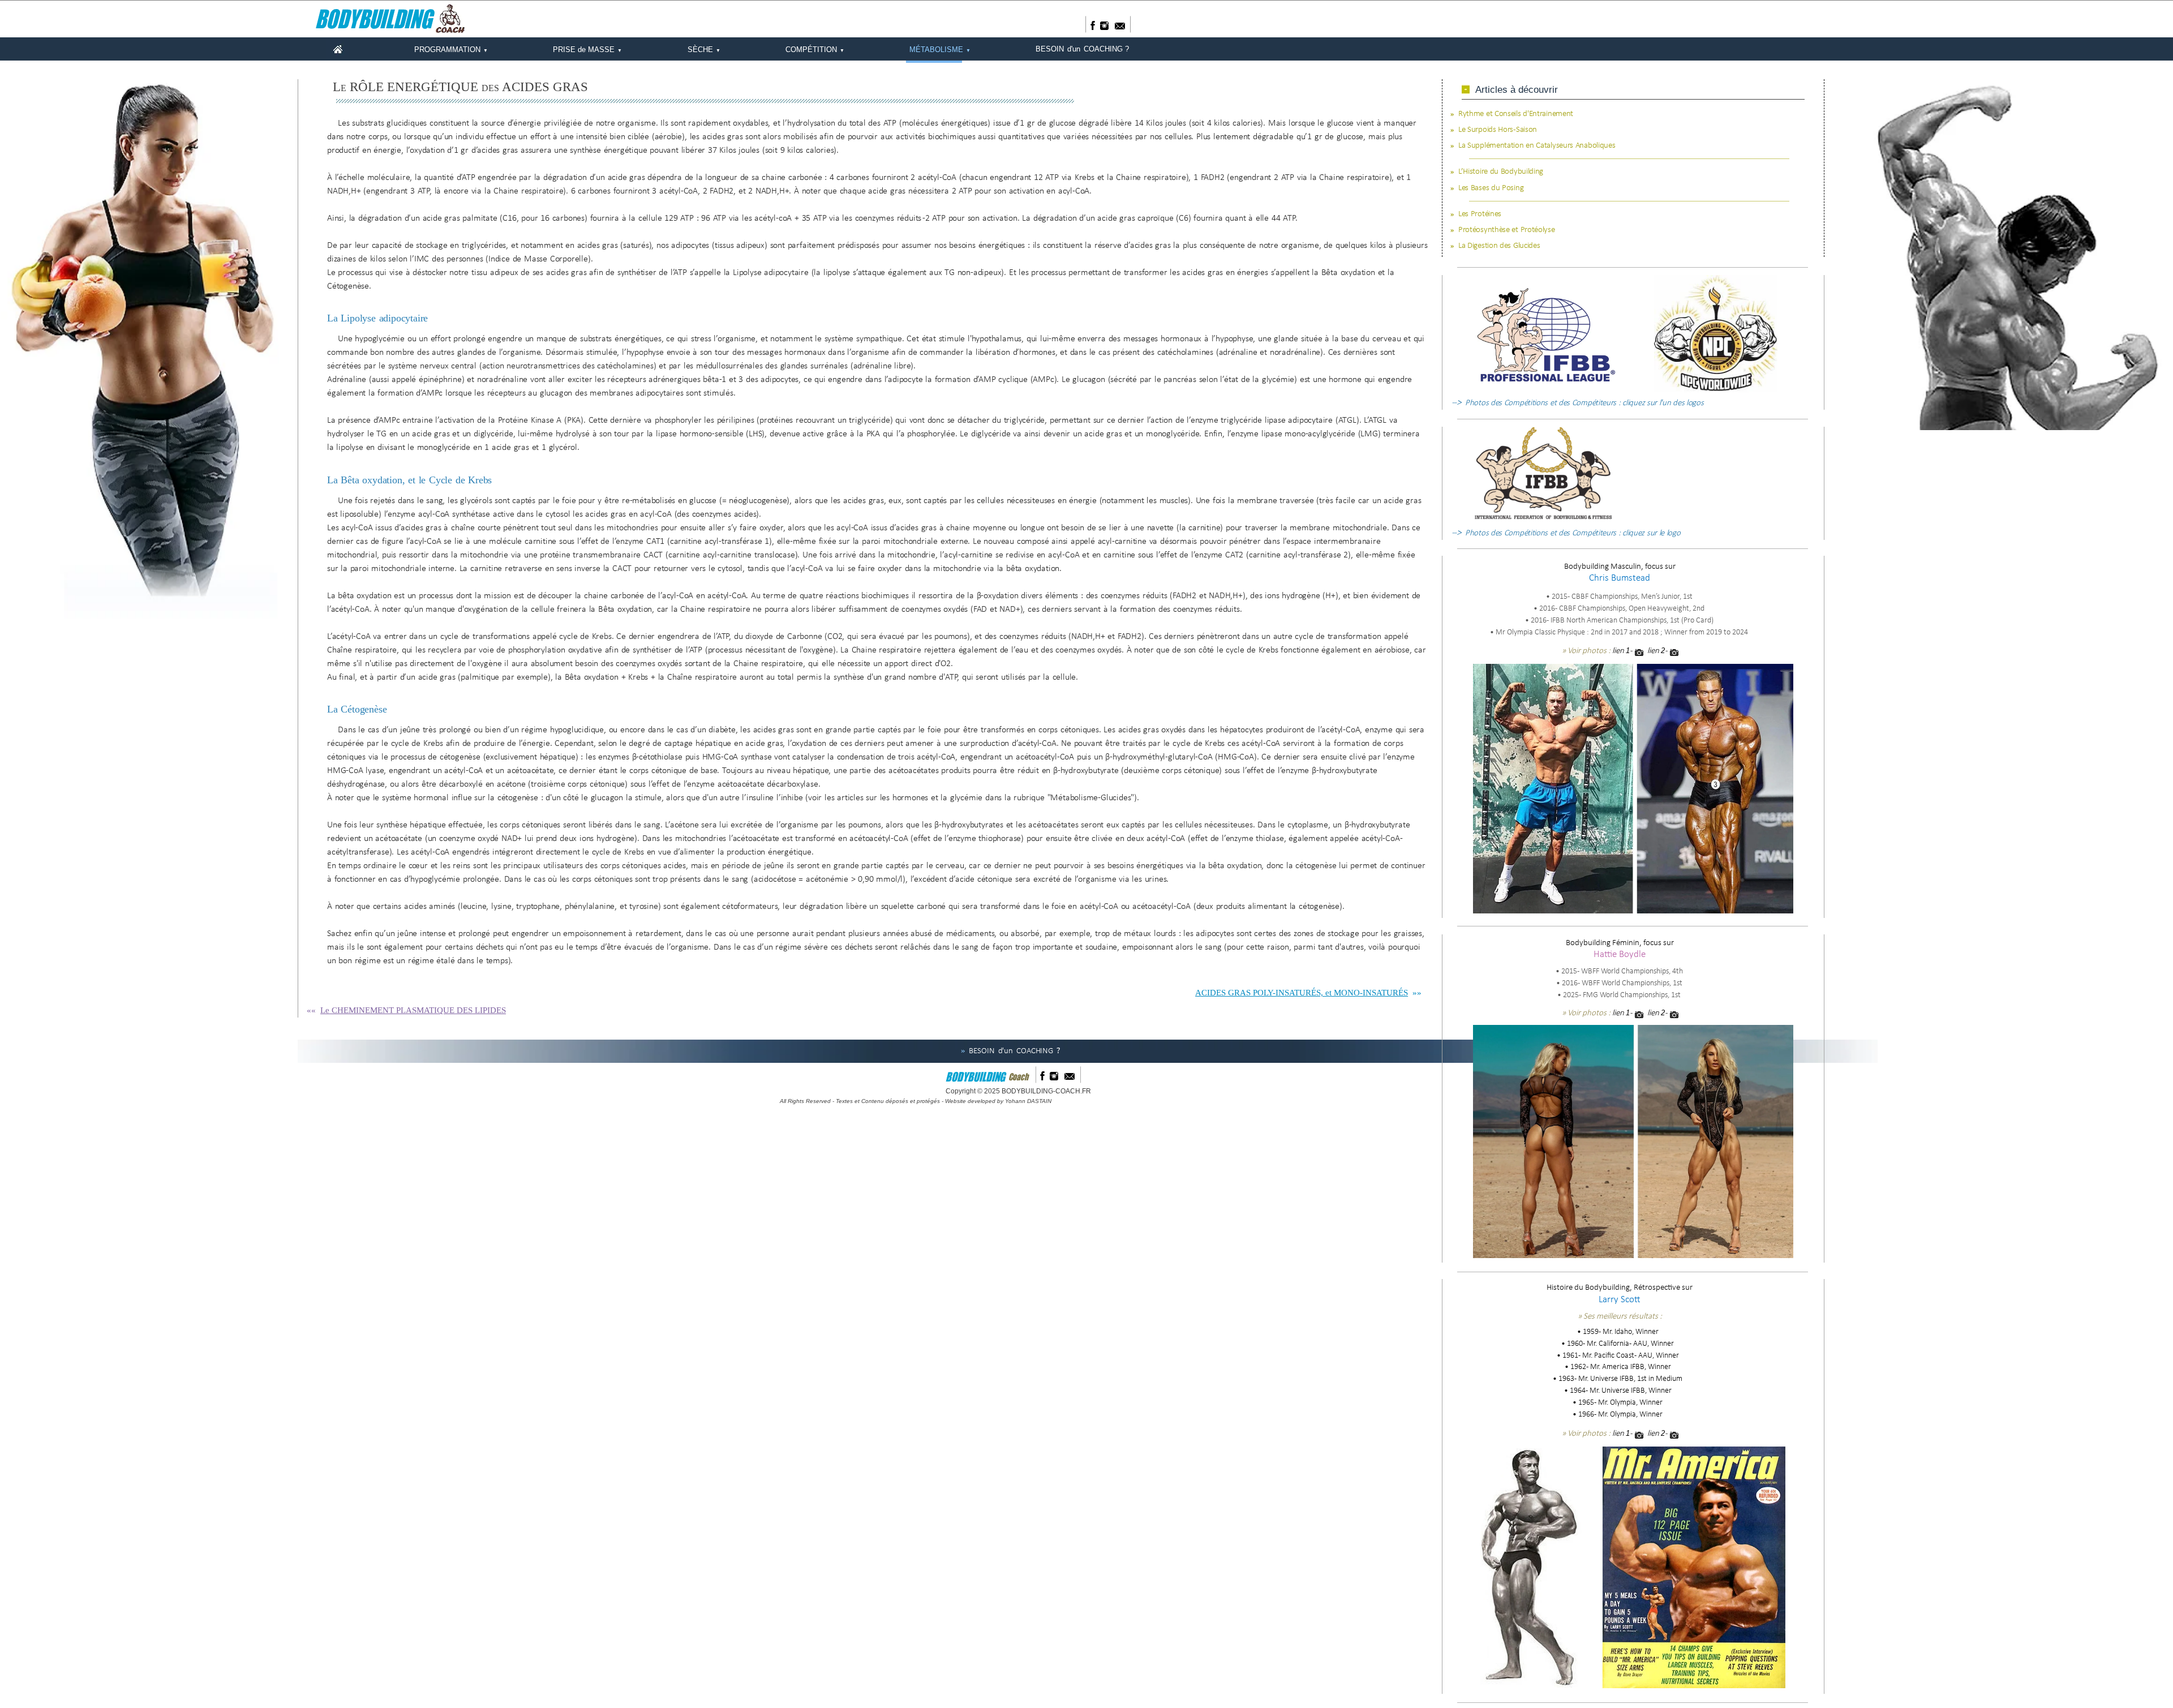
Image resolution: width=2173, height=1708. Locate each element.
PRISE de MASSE (587, 50)
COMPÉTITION (815, 50)
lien (1618, 651)
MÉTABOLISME (940, 50)
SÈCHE (704, 50)
